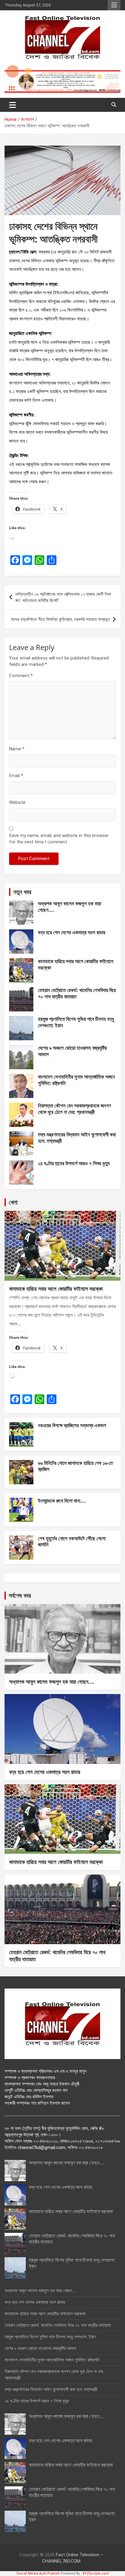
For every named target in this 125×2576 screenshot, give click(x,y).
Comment (21, 676)
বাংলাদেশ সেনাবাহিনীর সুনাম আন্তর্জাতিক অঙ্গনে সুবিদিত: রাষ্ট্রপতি (76, 1080)
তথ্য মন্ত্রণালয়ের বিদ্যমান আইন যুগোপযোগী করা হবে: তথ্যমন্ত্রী (77, 1137)
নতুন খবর (22, 892)
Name (17, 749)
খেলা (13, 1202)
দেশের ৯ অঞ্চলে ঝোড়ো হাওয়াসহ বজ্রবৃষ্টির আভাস (72, 1051)
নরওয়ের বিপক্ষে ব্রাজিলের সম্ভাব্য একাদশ (72, 1425)
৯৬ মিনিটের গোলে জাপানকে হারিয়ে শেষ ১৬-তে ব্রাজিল (75, 1466)
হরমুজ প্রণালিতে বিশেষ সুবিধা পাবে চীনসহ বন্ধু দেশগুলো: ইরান (76, 1022)
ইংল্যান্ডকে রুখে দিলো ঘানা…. (62, 1501)
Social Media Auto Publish (38, 2573)
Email (16, 776)
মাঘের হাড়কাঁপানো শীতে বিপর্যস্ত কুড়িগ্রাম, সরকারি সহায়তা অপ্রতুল (60, 619)
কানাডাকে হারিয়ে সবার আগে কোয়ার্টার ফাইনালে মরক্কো (76, 964)
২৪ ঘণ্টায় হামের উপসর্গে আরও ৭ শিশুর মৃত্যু (74, 1163)
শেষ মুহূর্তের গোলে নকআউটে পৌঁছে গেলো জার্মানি (72, 1541)
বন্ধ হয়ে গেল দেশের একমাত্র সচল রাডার (72, 932)
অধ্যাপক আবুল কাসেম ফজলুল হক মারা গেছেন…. (69, 906)
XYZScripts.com (96, 2573)
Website (17, 802)
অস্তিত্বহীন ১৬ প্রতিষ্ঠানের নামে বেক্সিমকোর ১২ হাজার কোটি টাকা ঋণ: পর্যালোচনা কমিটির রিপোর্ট (63, 597)
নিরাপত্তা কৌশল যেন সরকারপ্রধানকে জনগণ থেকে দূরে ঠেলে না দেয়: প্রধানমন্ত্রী (74, 1109)
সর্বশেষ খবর (20, 1595)
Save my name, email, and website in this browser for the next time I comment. (59, 839)
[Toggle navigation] (13, 105)
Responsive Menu (114, 5)
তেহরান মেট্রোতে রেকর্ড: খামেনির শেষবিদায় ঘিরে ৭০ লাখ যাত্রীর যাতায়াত (77, 993)
